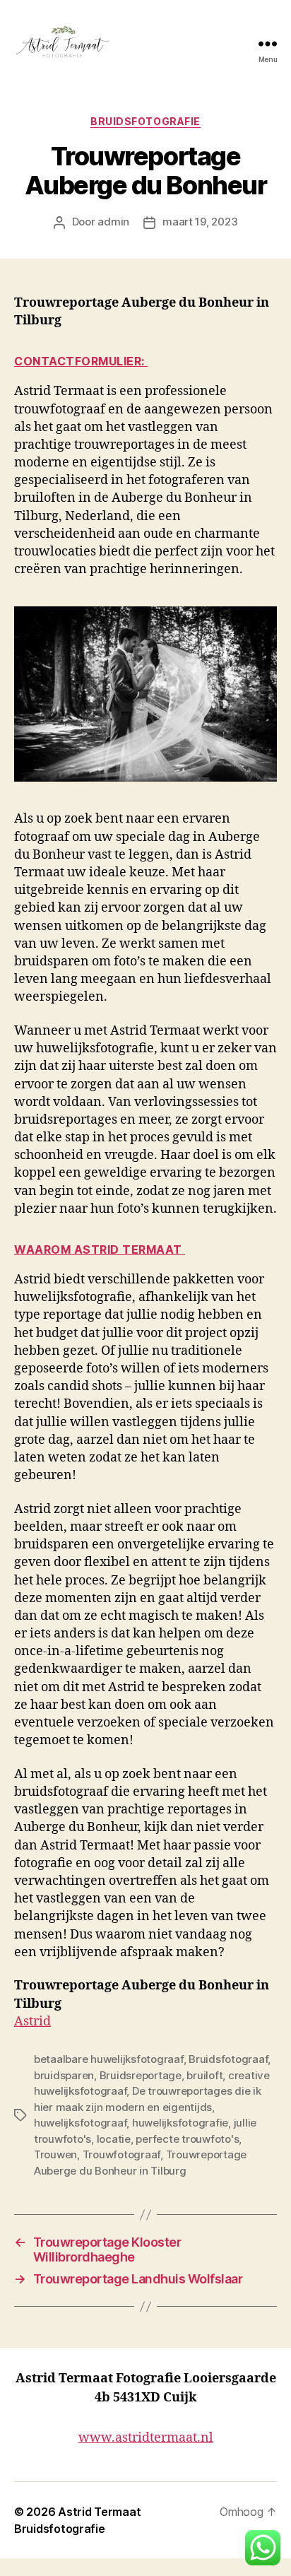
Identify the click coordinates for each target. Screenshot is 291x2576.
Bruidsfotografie (145, 121)
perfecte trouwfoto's (187, 2139)
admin (113, 222)
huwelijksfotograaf (80, 2123)
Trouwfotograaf (121, 2154)
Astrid (32, 2022)
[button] (263, 2548)
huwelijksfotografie (180, 2123)
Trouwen (55, 2154)
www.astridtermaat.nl (146, 2438)
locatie (114, 2139)
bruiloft (204, 2075)
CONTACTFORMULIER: (81, 361)
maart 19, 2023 (200, 222)
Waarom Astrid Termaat (100, 1249)
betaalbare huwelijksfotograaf (109, 2059)
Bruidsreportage (141, 2075)
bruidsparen (64, 2075)
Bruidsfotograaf (228, 2059)
